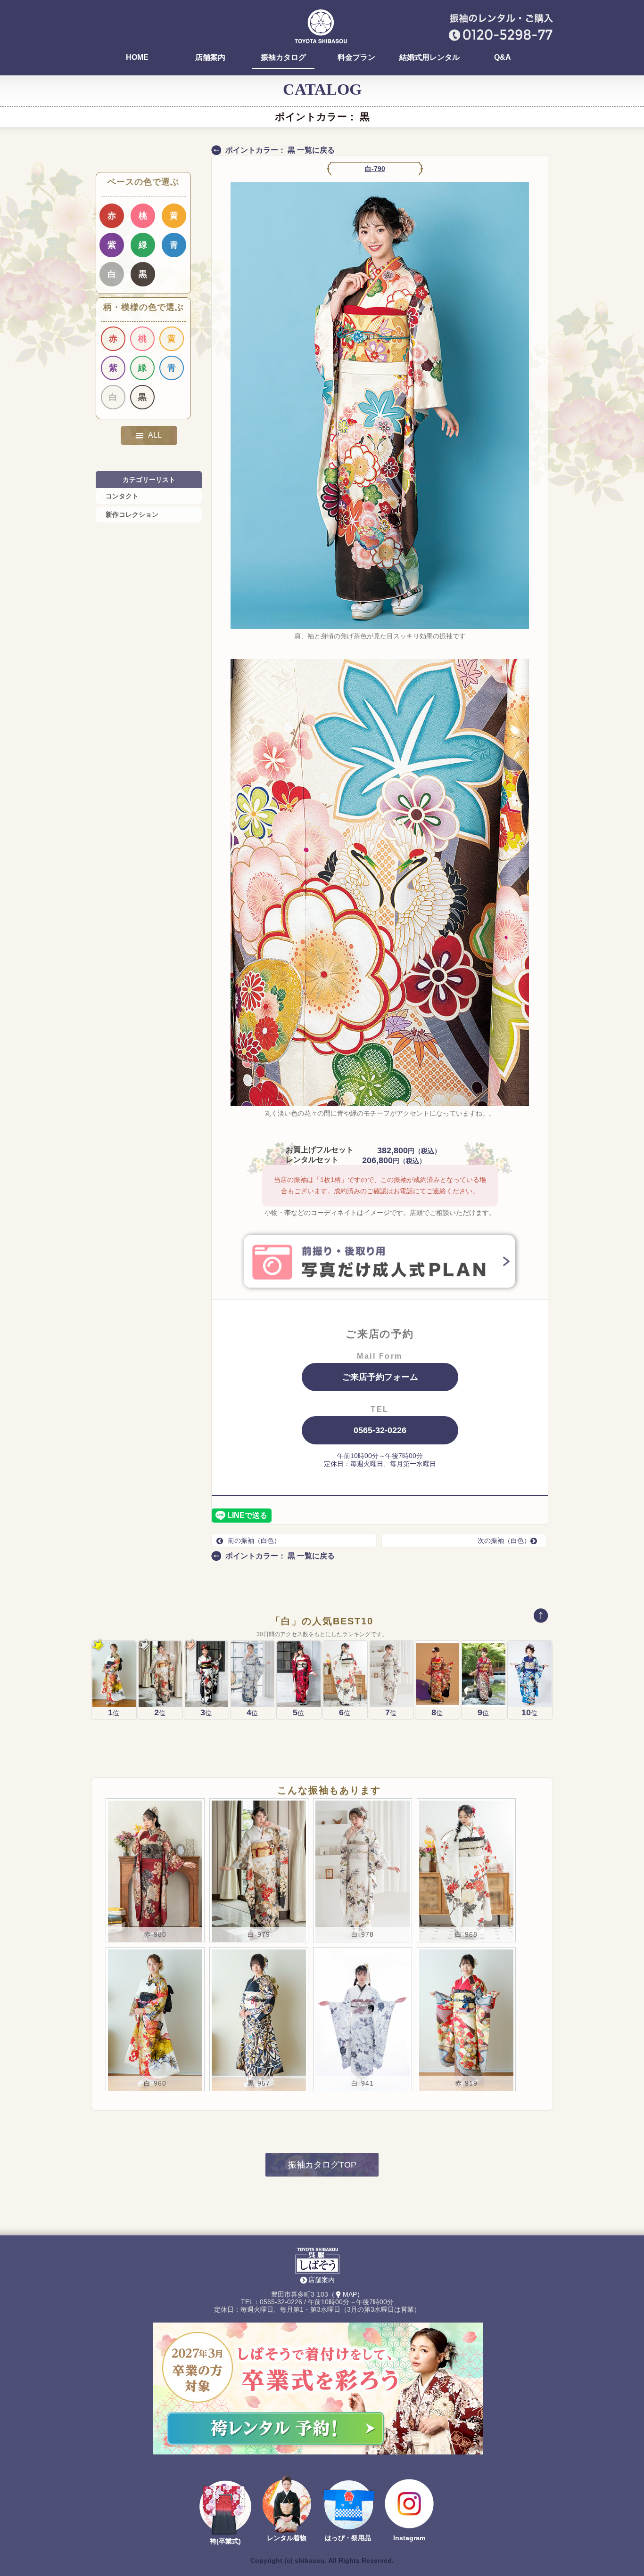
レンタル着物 (287, 2538)
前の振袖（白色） (254, 1541)
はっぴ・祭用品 (348, 2538)
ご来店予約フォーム (380, 1377)
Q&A (503, 57)
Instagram (409, 2538)
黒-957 (259, 2083)
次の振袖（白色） (504, 1541)
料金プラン (356, 57)
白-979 (259, 1934)
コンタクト (122, 496)
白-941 (363, 2083)
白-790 (375, 169)
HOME (137, 57)
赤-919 (466, 2083)
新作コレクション (132, 514)
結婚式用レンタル (429, 57)
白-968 (466, 1934)
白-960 (155, 2083)
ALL (155, 435)
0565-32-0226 (380, 1430)
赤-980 (155, 1934)
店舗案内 (210, 57)
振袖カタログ (283, 57)
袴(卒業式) (225, 2541)
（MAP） (346, 2294)
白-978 (363, 1934)
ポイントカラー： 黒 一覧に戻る (280, 150)
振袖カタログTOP (322, 2165)
